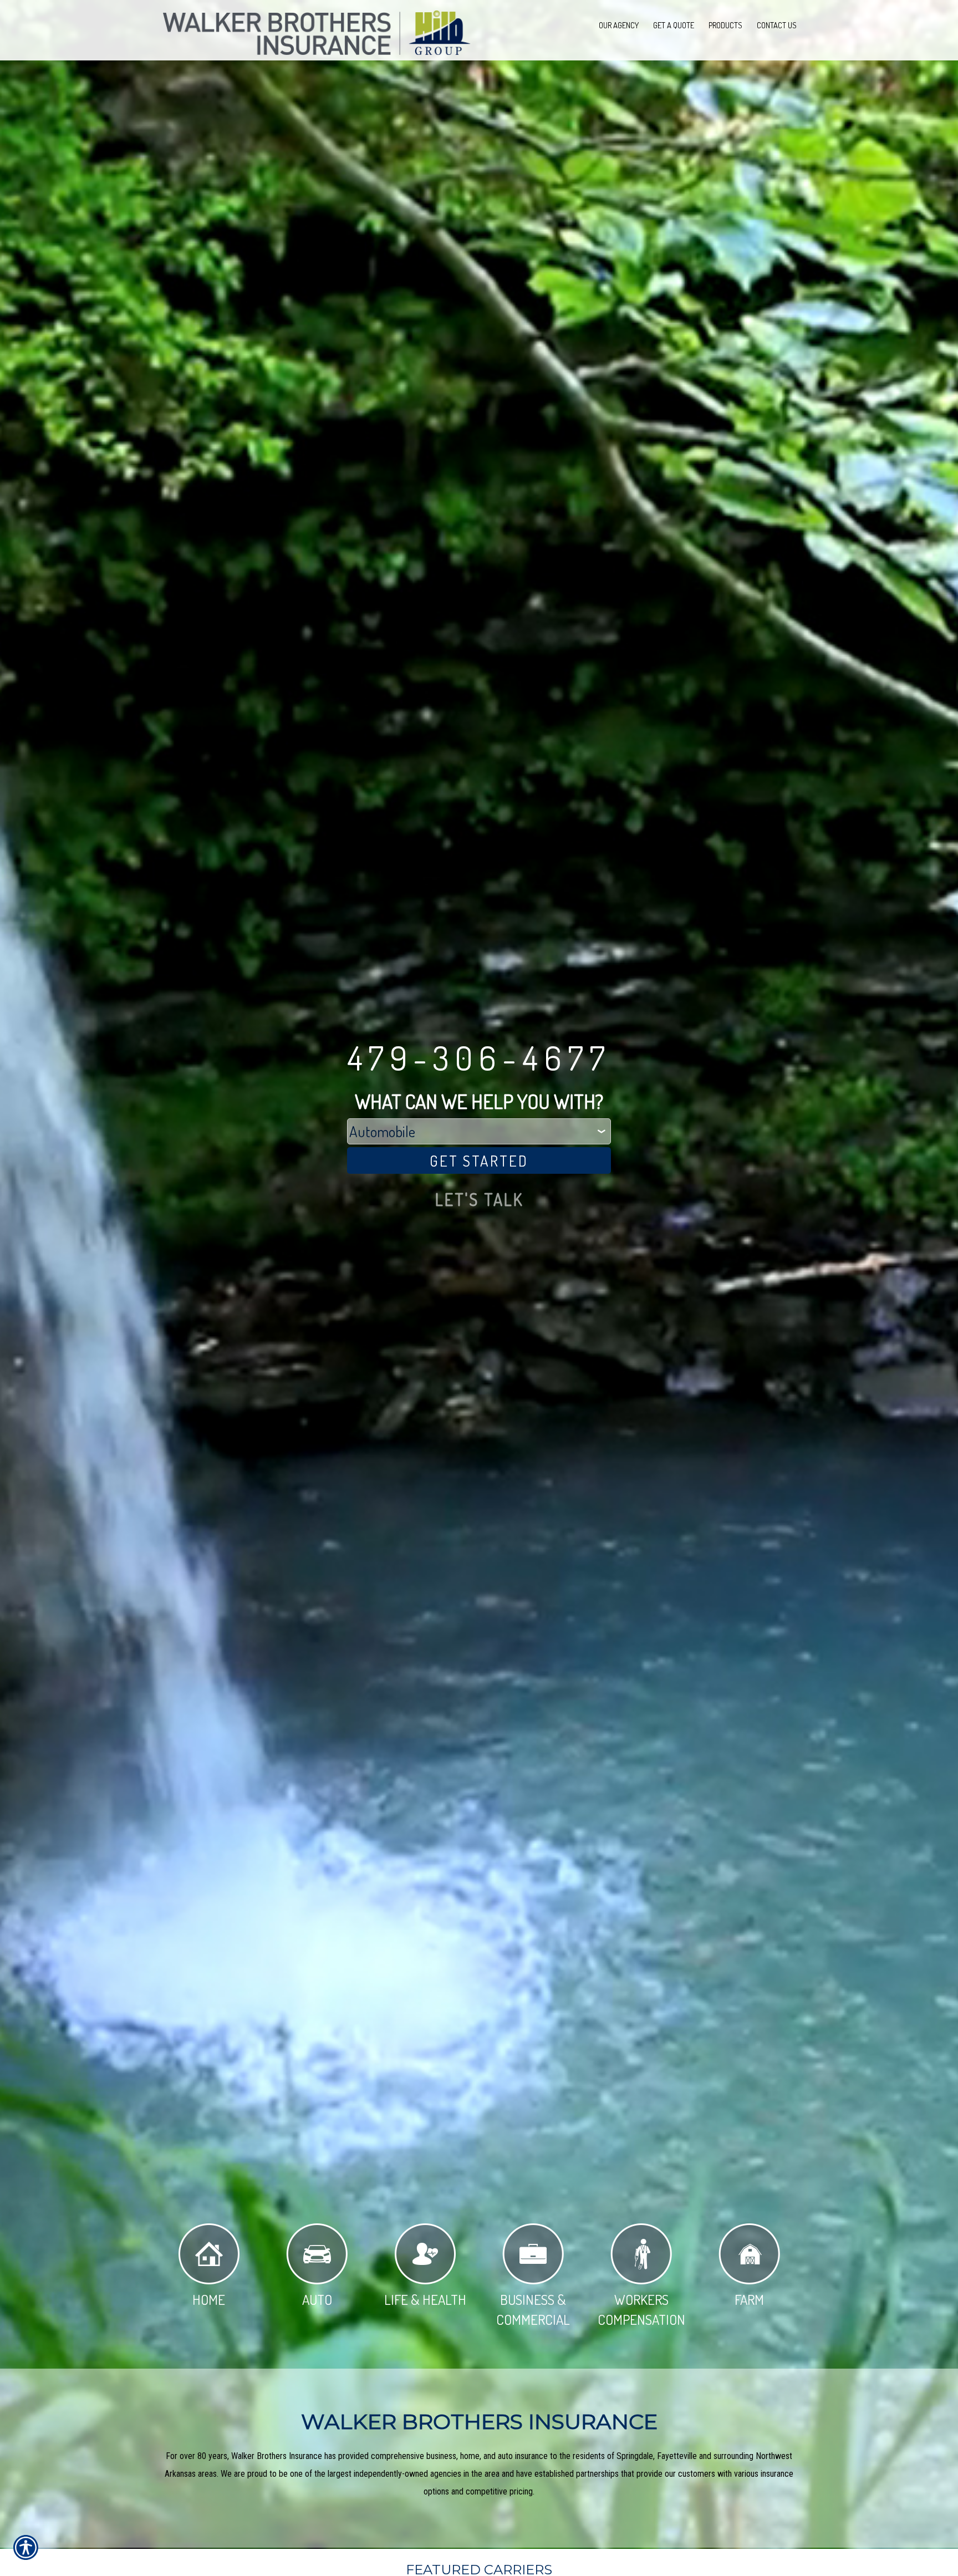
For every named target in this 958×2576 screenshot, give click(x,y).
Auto (317, 2299)
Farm (749, 2299)
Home (209, 2299)
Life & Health (425, 2299)
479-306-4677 (479, 1057)
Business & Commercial (533, 2309)
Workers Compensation (641, 2309)
